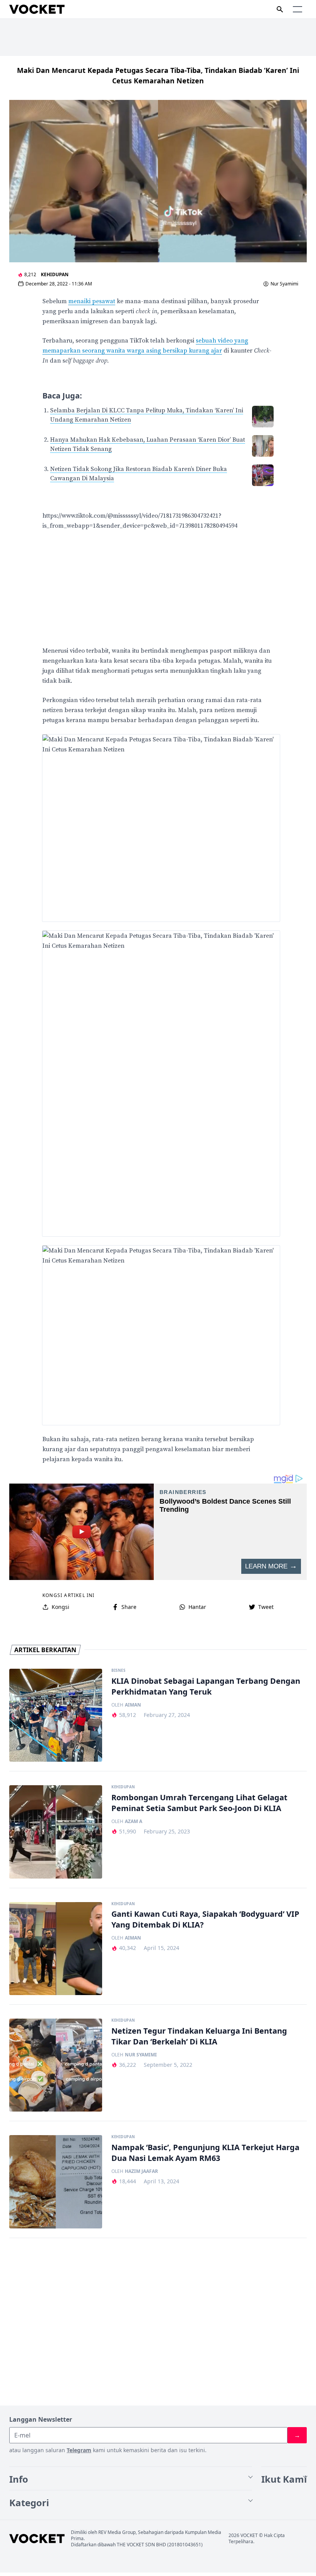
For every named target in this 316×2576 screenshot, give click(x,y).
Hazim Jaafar (141, 2171)
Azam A (134, 1821)
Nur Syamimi (284, 284)
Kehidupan (55, 274)
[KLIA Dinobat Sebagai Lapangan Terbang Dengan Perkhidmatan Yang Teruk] (56, 1715)
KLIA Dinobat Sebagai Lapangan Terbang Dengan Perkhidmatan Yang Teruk (206, 1686)
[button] (298, 9)
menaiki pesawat (92, 301)
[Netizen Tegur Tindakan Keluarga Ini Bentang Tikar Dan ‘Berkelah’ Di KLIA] (56, 2065)
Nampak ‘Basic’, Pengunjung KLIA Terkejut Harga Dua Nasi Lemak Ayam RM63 (205, 2153)
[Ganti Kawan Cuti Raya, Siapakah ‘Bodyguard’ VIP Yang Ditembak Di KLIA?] (56, 1949)
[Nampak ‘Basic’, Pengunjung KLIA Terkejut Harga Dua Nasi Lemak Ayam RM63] (56, 2182)
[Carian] (280, 9)
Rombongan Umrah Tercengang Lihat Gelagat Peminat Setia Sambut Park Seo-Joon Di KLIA (199, 1803)
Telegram (79, 2450)
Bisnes (118, 1671)
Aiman (133, 1705)
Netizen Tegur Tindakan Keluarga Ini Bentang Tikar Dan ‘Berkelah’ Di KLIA (199, 2036)
